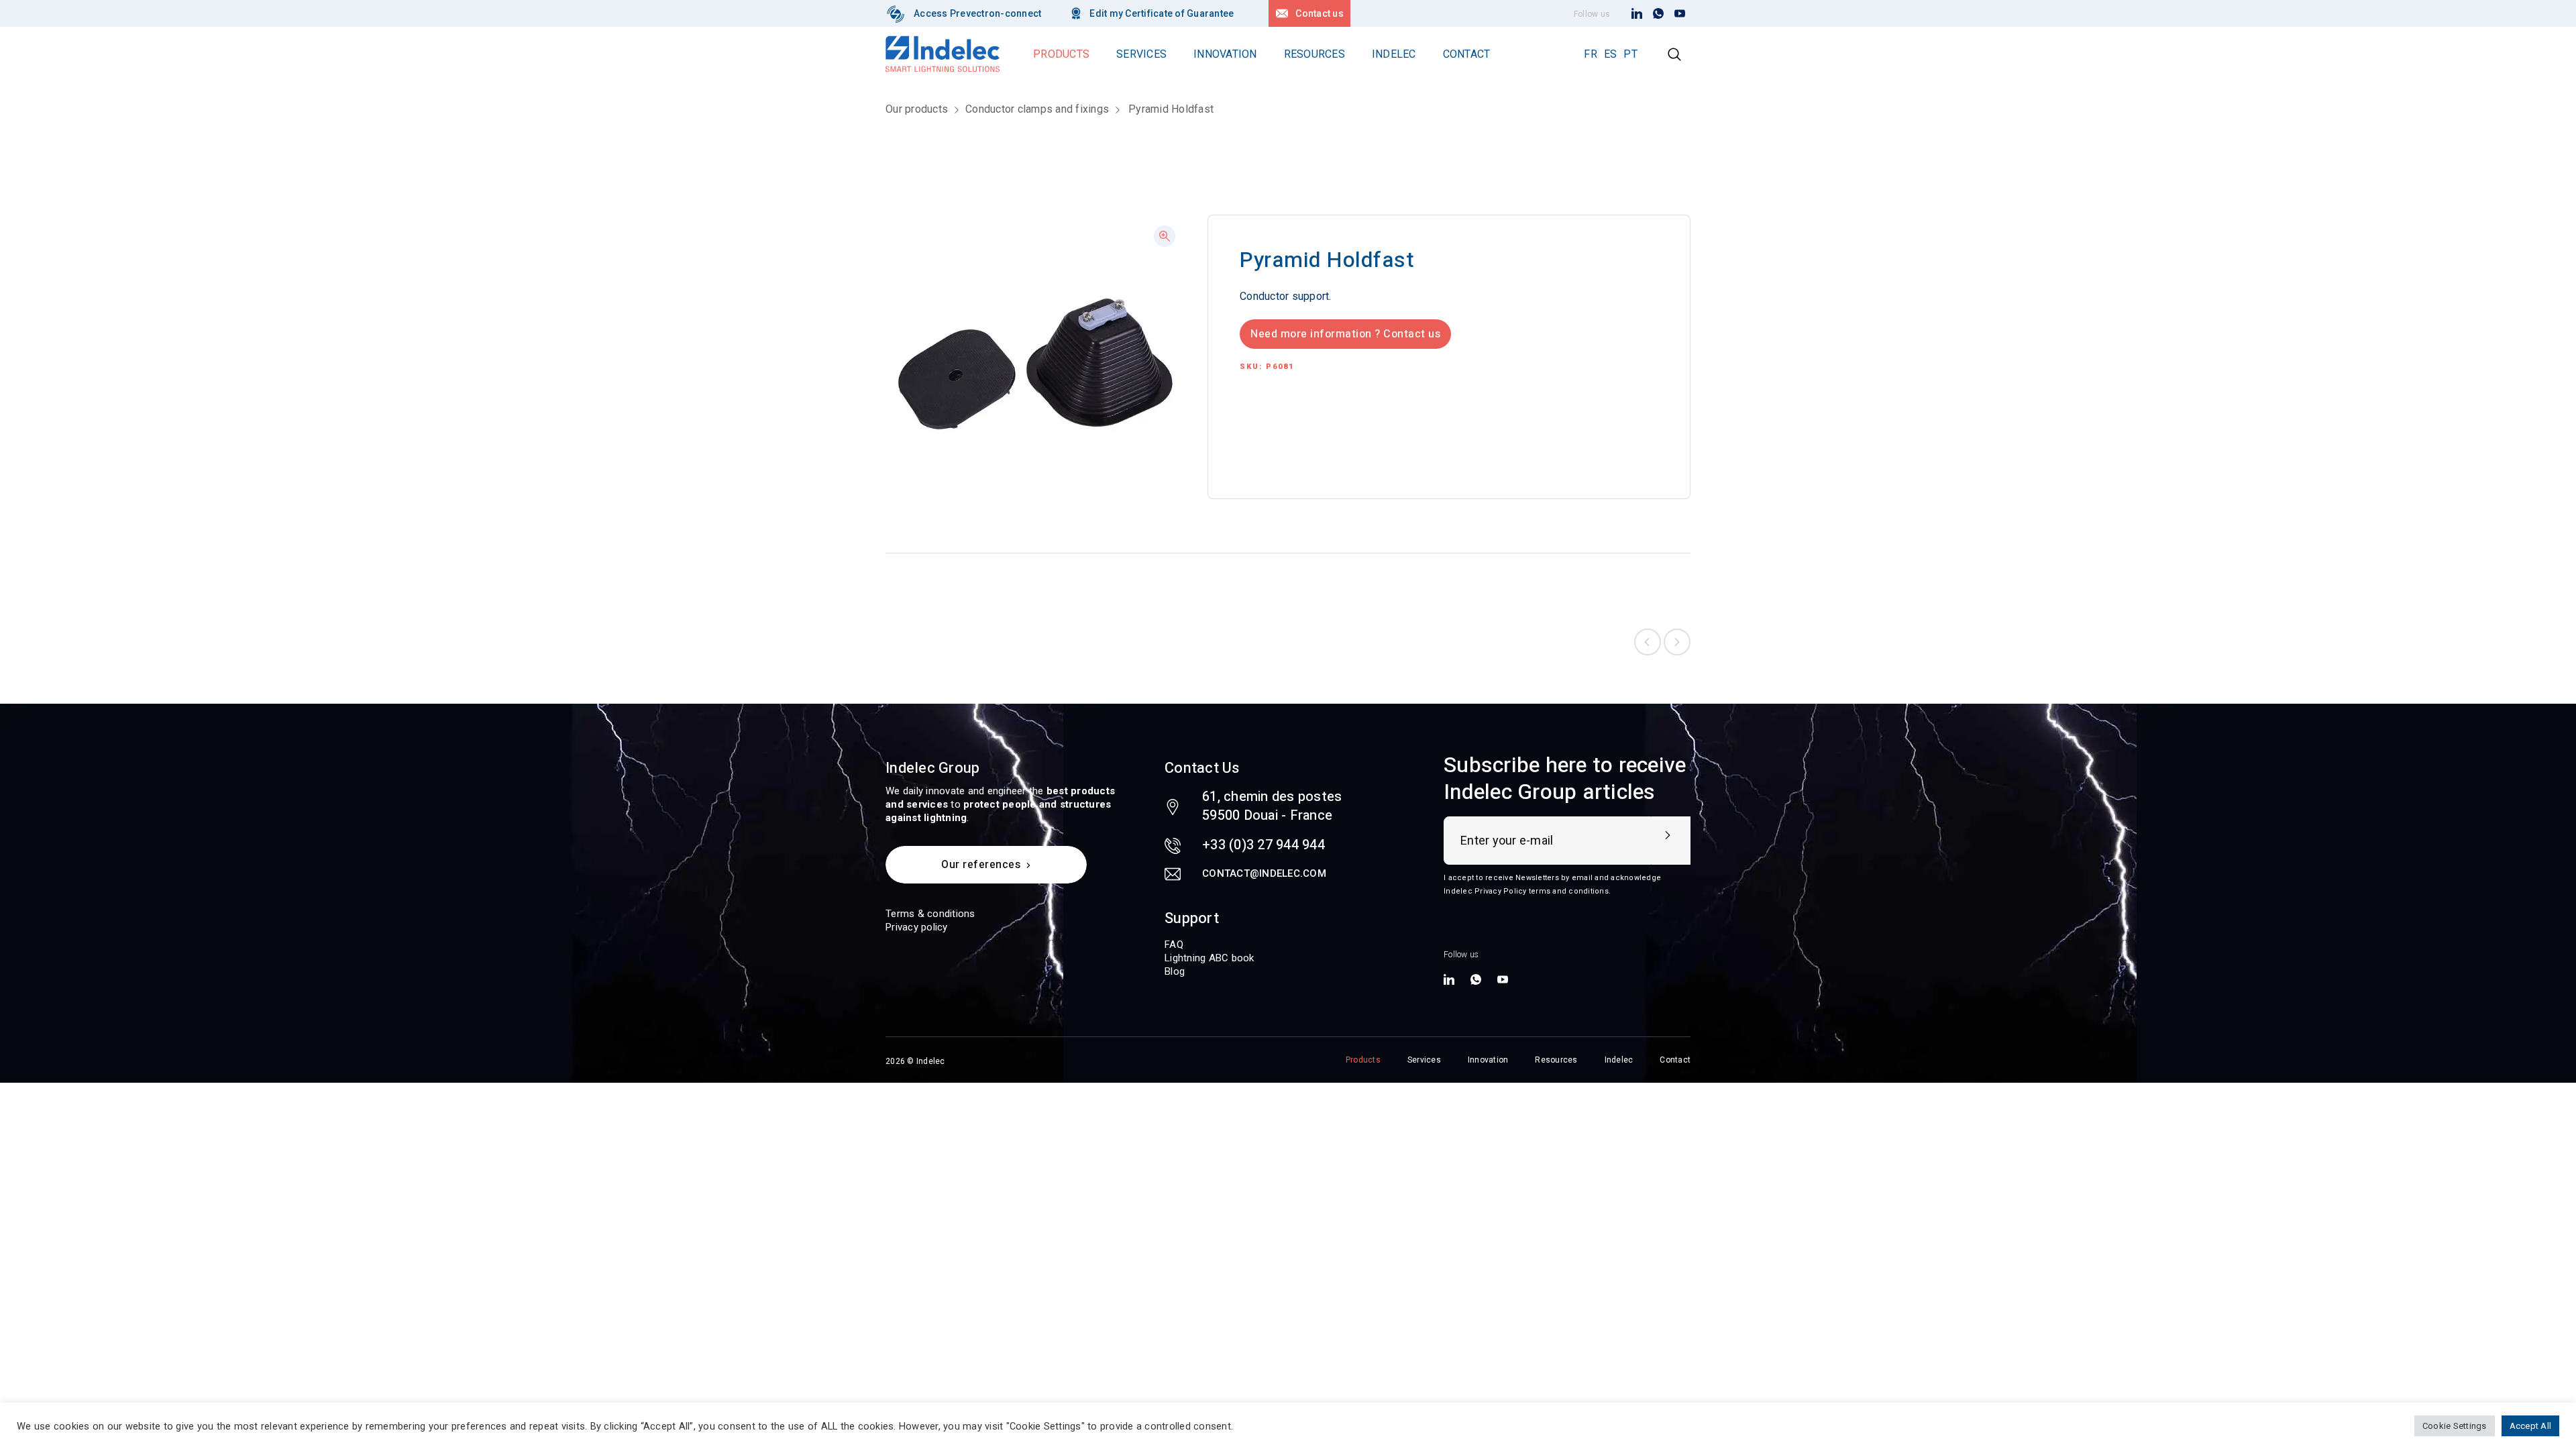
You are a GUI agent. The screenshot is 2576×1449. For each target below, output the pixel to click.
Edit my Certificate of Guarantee (1162, 13)
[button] (1165, 236)
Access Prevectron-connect (977, 13)
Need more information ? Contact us (1345, 334)
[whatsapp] (1658, 14)
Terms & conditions (930, 914)
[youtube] (1680, 14)
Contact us (1320, 13)
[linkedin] (1637, 14)
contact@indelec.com (1264, 873)
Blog (1175, 971)
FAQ (1174, 945)
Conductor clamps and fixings (1037, 109)
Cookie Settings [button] (2455, 1426)
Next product (1677, 642)
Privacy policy (917, 927)
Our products (917, 109)
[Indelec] (896, 13)
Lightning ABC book (1210, 958)
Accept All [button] (2531, 1426)
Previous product (1648, 642)
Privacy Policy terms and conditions (1542, 891)
